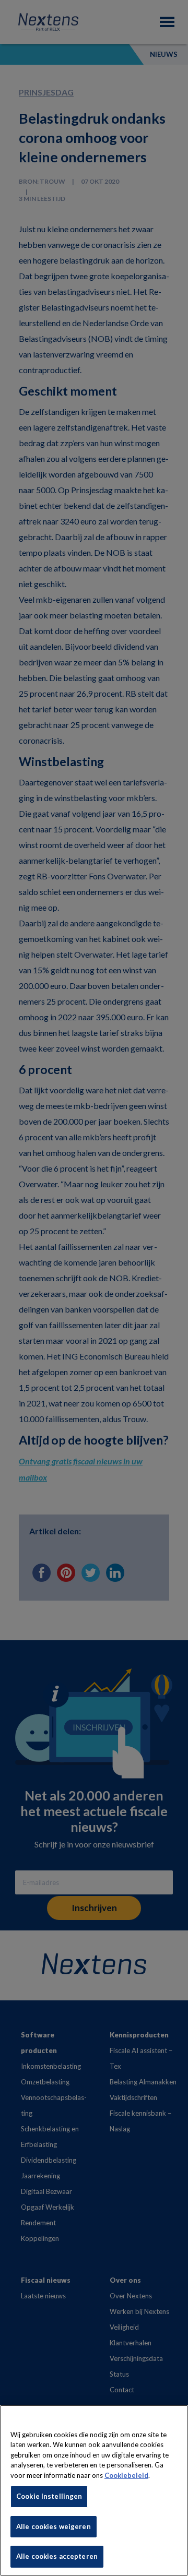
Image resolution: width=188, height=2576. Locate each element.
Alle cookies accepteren (57, 2556)
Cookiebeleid (126, 2475)
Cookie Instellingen (49, 2496)
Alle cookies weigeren (54, 2526)
